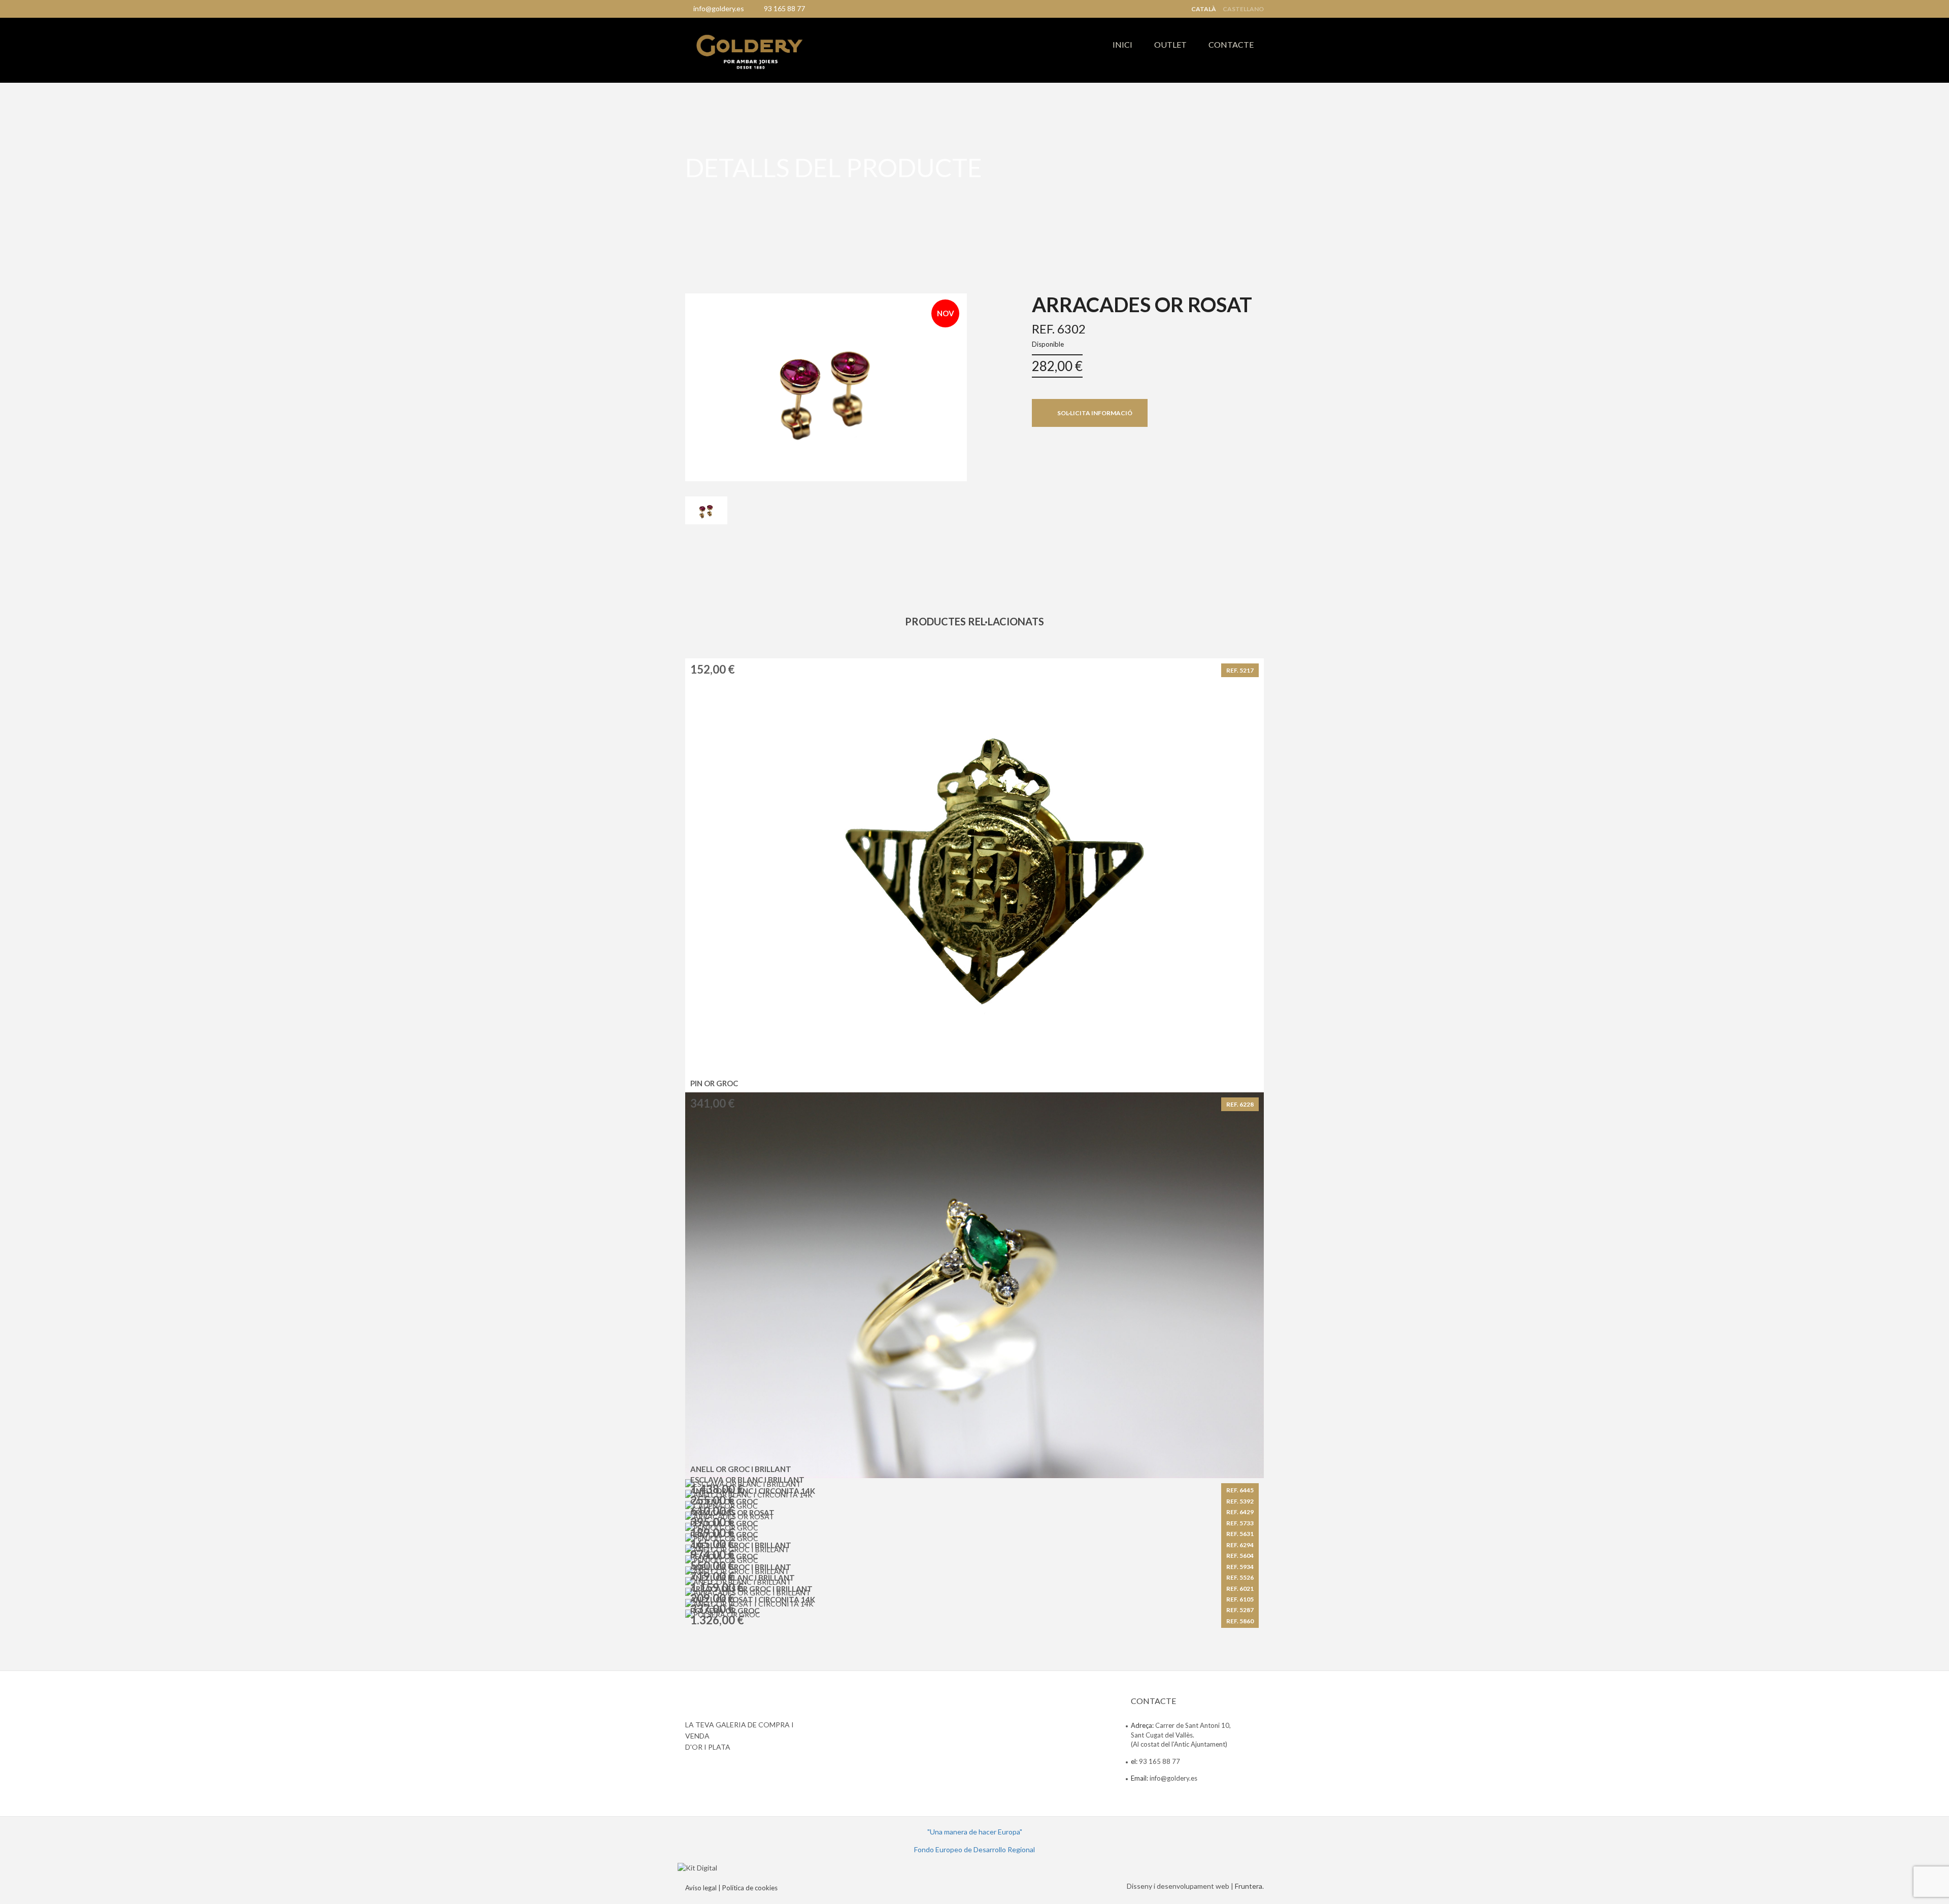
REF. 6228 (1240, 1104)
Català (1204, 9)
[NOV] (826, 386)
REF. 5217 (1240, 670)
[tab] (706, 511)
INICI (1122, 44)
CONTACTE (1231, 44)
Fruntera (1249, 1886)
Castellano (1243, 9)
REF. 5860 (1240, 1621)
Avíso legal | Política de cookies (731, 1888)
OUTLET (1170, 44)
